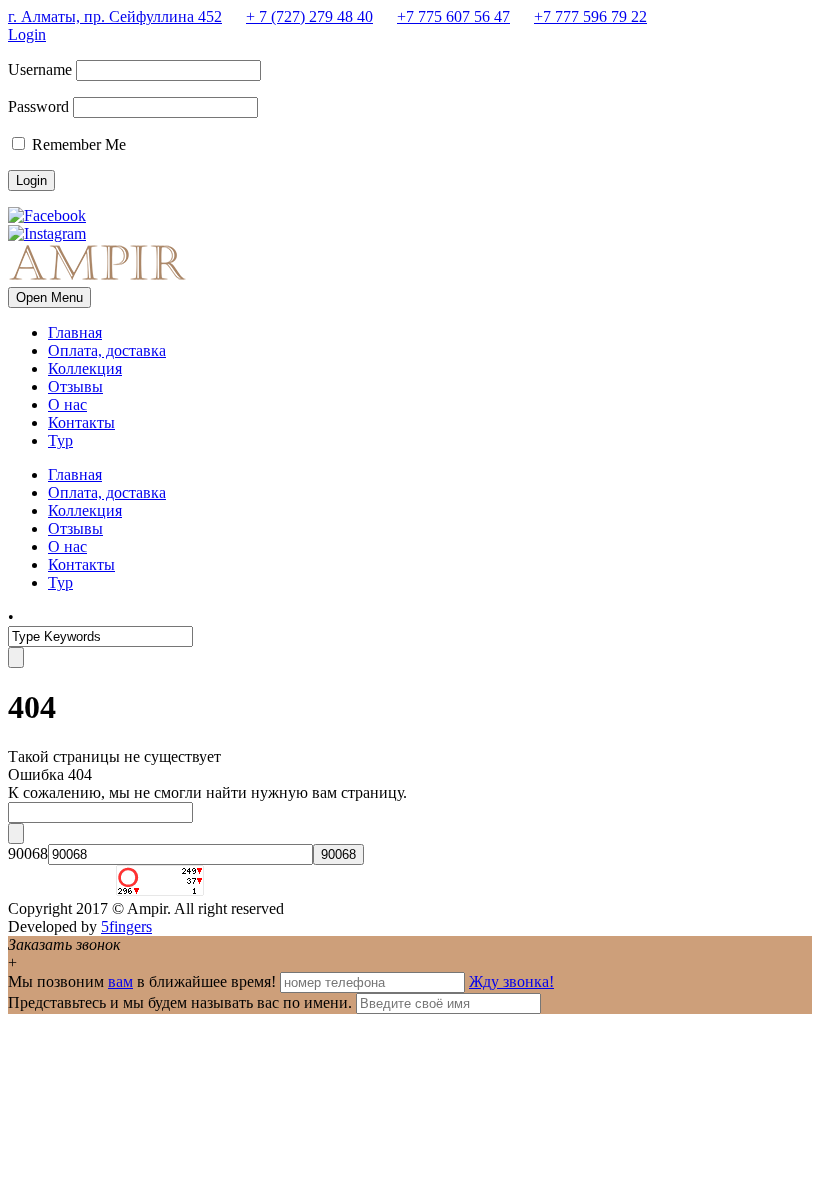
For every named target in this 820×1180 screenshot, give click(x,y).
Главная (75, 332)
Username (40, 69)
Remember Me (77, 144)
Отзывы (75, 386)
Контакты (81, 422)
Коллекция (85, 368)
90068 (28, 853)
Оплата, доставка (107, 350)
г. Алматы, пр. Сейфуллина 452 (115, 16)
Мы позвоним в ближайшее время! (144, 981)
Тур (60, 440)
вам (120, 981)
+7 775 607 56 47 (453, 16)
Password (38, 106)
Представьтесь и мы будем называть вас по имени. (180, 1002)
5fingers (126, 926)
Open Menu (49, 297)
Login (27, 34)
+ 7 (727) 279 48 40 (309, 16)
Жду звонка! (511, 981)
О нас (67, 404)
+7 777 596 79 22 (590, 16)
